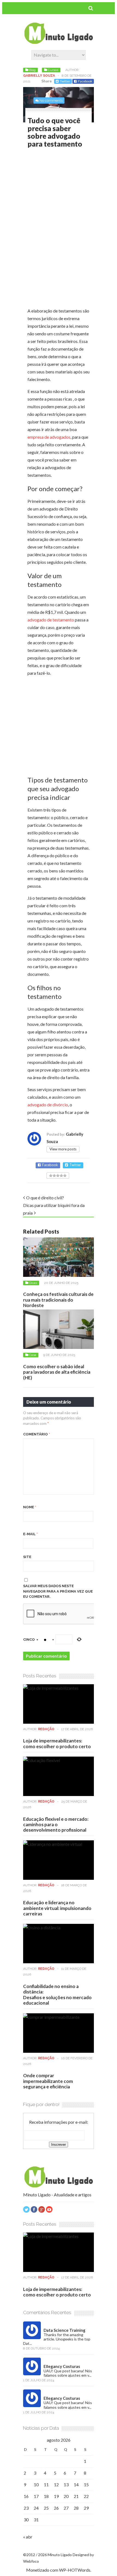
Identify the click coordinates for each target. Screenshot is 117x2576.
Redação (46, 1729)
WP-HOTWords (75, 2570)
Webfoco (31, 2561)
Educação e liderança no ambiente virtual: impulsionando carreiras (57, 1908)
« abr (28, 2537)
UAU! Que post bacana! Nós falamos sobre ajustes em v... (68, 2373)
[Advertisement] (72, 193)
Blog (32, 70)
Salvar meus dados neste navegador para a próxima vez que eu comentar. (58, 1591)
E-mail (30, 1534)
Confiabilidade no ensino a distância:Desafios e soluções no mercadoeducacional (57, 1995)
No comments (51, 100)
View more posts (63, 1149)
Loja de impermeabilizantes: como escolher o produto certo (57, 1743)
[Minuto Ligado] (59, 42)
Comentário (37, 1434)
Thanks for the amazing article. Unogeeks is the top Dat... (57, 2339)
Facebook (85, 81)
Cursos (53, 70)
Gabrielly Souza (39, 76)
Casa (33, 1355)
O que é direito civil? (45, 1198)
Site (27, 1557)
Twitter (65, 81)
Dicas (33, 1283)
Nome (30, 1507)
